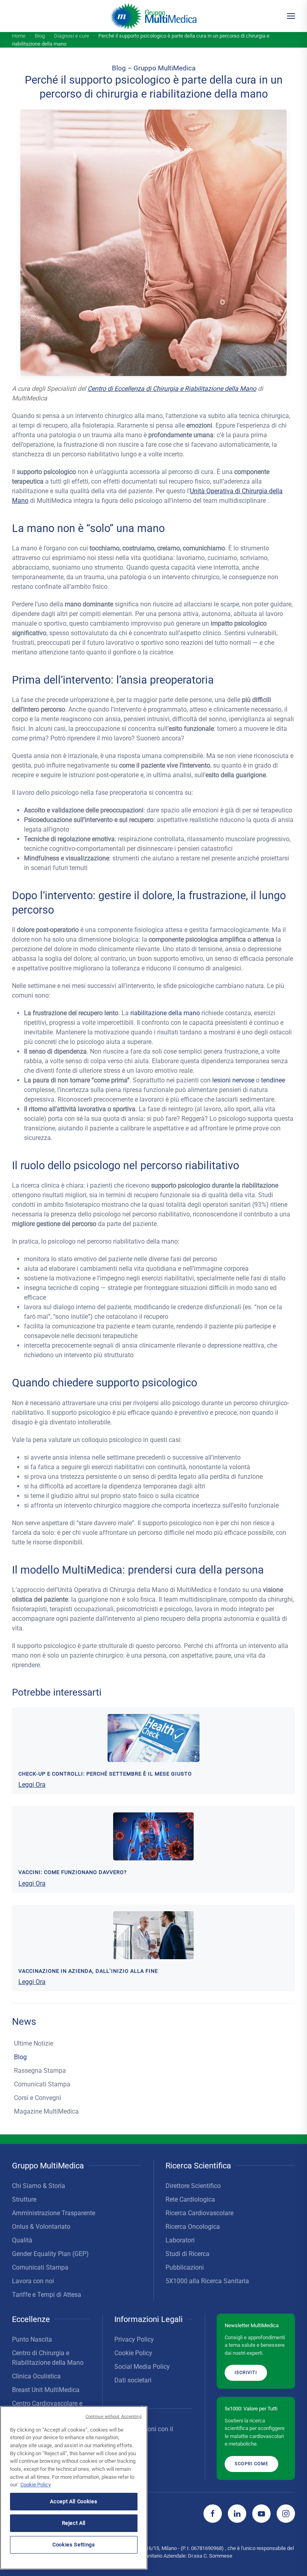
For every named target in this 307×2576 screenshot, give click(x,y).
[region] (74, 2488)
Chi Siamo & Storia (39, 2186)
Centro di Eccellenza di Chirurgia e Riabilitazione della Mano (172, 389)
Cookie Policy (133, 2353)
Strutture (24, 2199)
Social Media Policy (142, 2367)
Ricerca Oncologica (193, 2227)
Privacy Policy (134, 2339)
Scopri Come (251, 2463)
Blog (20, 2057)
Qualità (22, 2240)
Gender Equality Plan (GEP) (50, 2254)
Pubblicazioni (185, 2267)
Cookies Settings (74, 2545)
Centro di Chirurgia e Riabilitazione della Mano (48, 2358)
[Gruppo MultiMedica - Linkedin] (237, 2514)
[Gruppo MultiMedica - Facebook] (213, 2514)
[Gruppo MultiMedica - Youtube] (261, 2514)
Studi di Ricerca (187, 2254)
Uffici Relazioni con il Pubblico (144, 2434)
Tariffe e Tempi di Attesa (47, 2295)
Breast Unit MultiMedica (46, 2390)
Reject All (74, 2523)
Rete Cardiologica (190, 2199)
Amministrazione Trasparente (54, 2213)
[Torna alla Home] (154, 16)
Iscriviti (246, 2373)
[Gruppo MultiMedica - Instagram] (286, 2514)
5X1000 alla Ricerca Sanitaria (207, 2281)
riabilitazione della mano (165, 1013)
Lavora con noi (33, 2281)
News (24, 2022)
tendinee (273, 1080)
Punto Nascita (32, 2339)
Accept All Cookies (74, 2501)
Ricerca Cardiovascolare (199, 2213)
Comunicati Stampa (42, 2084)
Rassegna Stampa (40, 2071)
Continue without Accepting (114, 2417)
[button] (291, 16)
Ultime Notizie (34, 2043)
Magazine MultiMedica (46, 2111)
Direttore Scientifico (193, 2186)
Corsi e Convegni (38, 2098)
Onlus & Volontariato (41, 2227)
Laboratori (180, 2240)
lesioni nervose (233, 1080)
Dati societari (133, 2380)
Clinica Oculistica (36, 2376)
